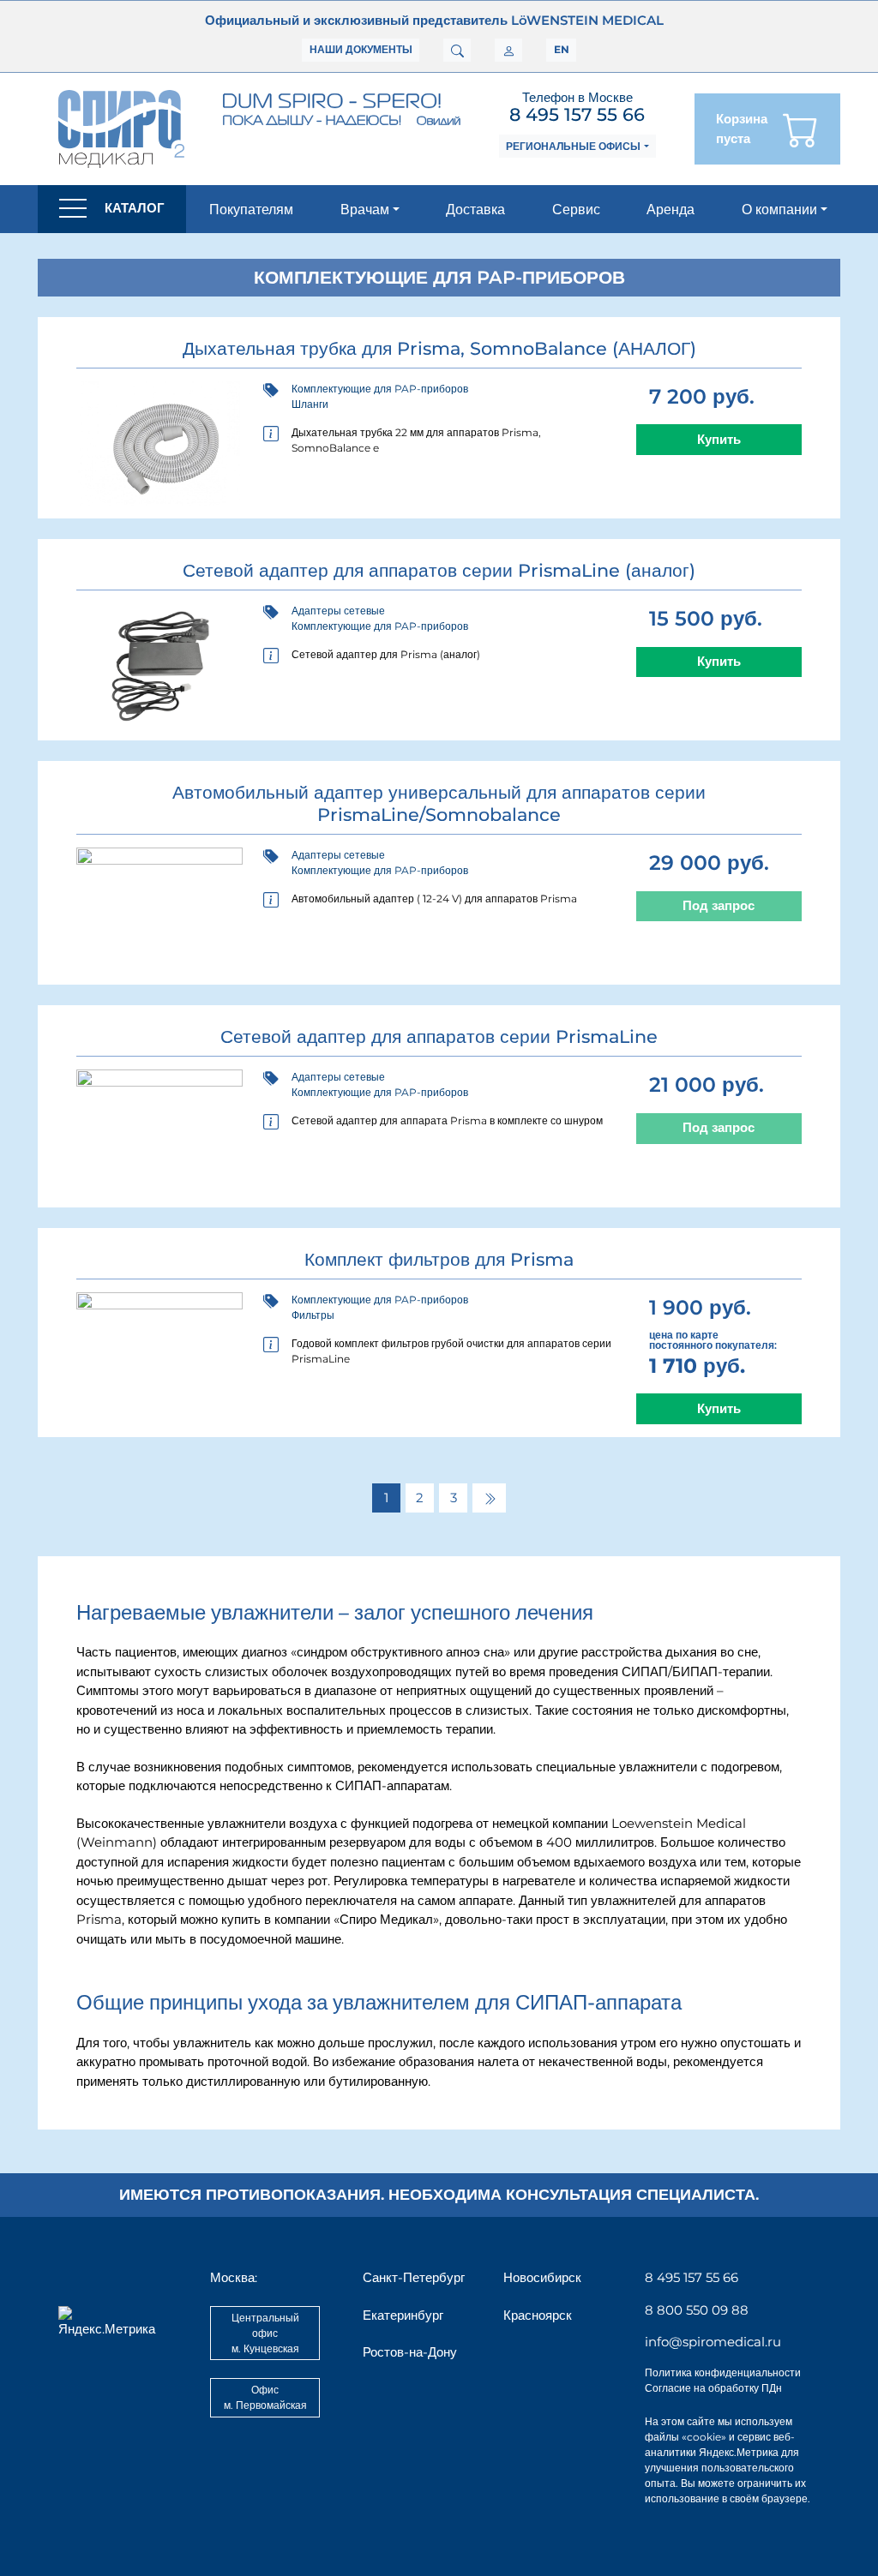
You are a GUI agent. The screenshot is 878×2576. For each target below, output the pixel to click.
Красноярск (538, 2315)
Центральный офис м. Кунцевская (265, 2333)
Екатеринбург (403, 2315)
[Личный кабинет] (508, 51)
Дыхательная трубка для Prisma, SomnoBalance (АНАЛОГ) (439, 348)
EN (562, 49)
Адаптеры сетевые (338, 611)
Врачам (365, 209)
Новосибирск (542, 2277)
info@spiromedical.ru (713, 2342)
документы (361, 49)
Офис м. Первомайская (265, 2397)
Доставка (475, 209)
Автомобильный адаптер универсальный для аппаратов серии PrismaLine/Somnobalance (439, 803)
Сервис (576, 209)
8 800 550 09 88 (697, 2310)
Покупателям (251, 209)
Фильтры (313, 1315)
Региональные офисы (573, 146)
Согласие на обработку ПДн (713, 2388)
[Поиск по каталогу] (457, 51)
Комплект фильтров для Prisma (439, 1259)
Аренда (671, 209)
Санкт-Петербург (414, 2277)
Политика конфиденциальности (723, 2372)
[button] (112, 209)
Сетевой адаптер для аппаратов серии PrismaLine (439, 1036)
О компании (779, 209)
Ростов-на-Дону (410, 2352)
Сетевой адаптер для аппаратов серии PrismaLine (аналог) (439, 570)
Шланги (310, 404)
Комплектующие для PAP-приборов (380, 389)
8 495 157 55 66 (577, 114)
